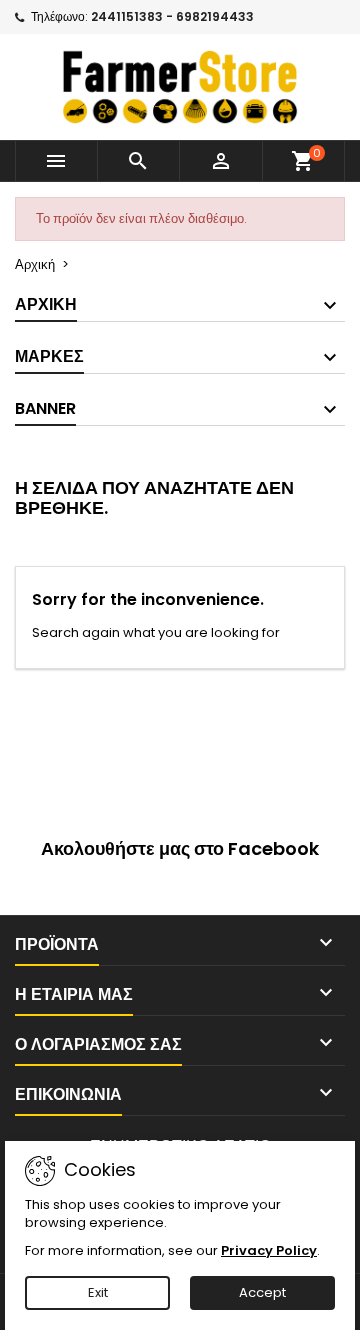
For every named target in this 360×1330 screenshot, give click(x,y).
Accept (262, 1292)
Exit (98, 1292)
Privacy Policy (269, 1250)
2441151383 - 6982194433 (172, 16)
